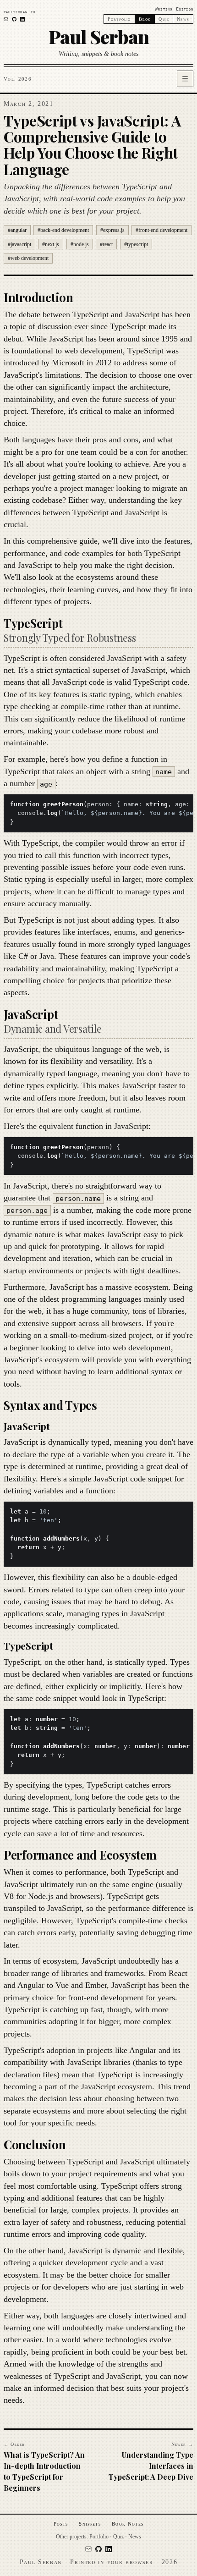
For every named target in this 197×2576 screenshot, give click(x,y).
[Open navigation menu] (185, 79)
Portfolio (119, 19)
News (183, 19)
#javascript (19, 244)
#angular (17, 230)
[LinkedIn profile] (22, 19)
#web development (28, 258)
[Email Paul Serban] (6, 19)
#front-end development (161, 230)
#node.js (80, 244)
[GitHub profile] (14, 19)
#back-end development (63, 230)
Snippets (90, 2524)
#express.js (112, 230)
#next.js (51, 244)
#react (106, 244)
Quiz (164, 19)
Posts (61, 2524)
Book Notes (128, 2524)
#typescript (136, 244)
